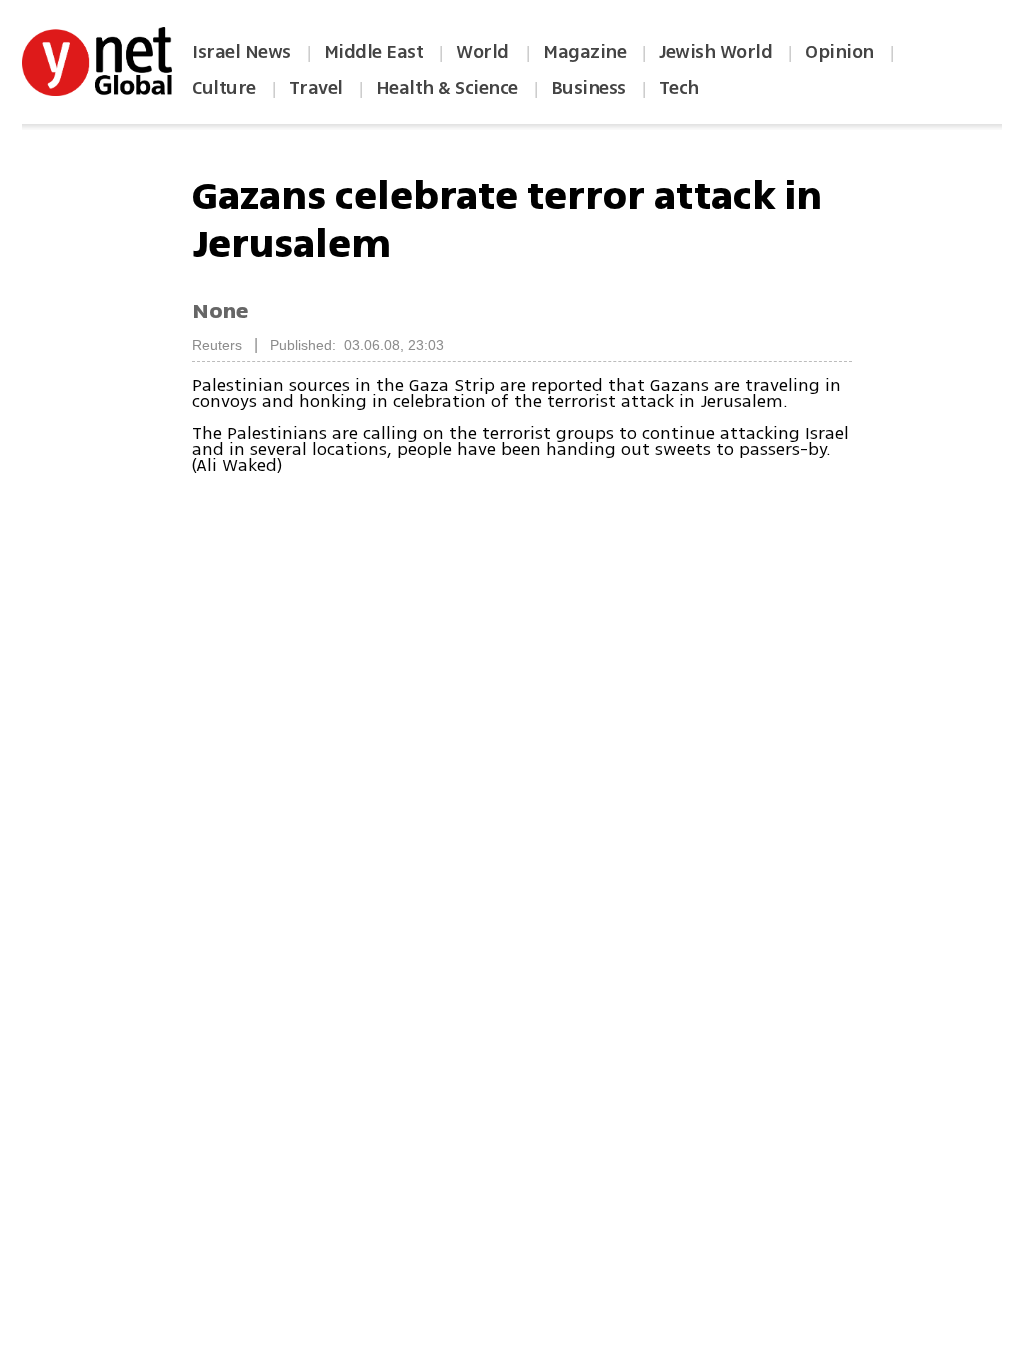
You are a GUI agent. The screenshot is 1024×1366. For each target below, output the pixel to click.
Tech (679, 88)
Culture (224, 88)
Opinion (839, 52)
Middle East (374, 52)
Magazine (584, 52)
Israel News (241, 52)
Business (588, 88)
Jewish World (715, 52)
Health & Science (447, 88)
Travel (316, 88)
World (484, 52)
